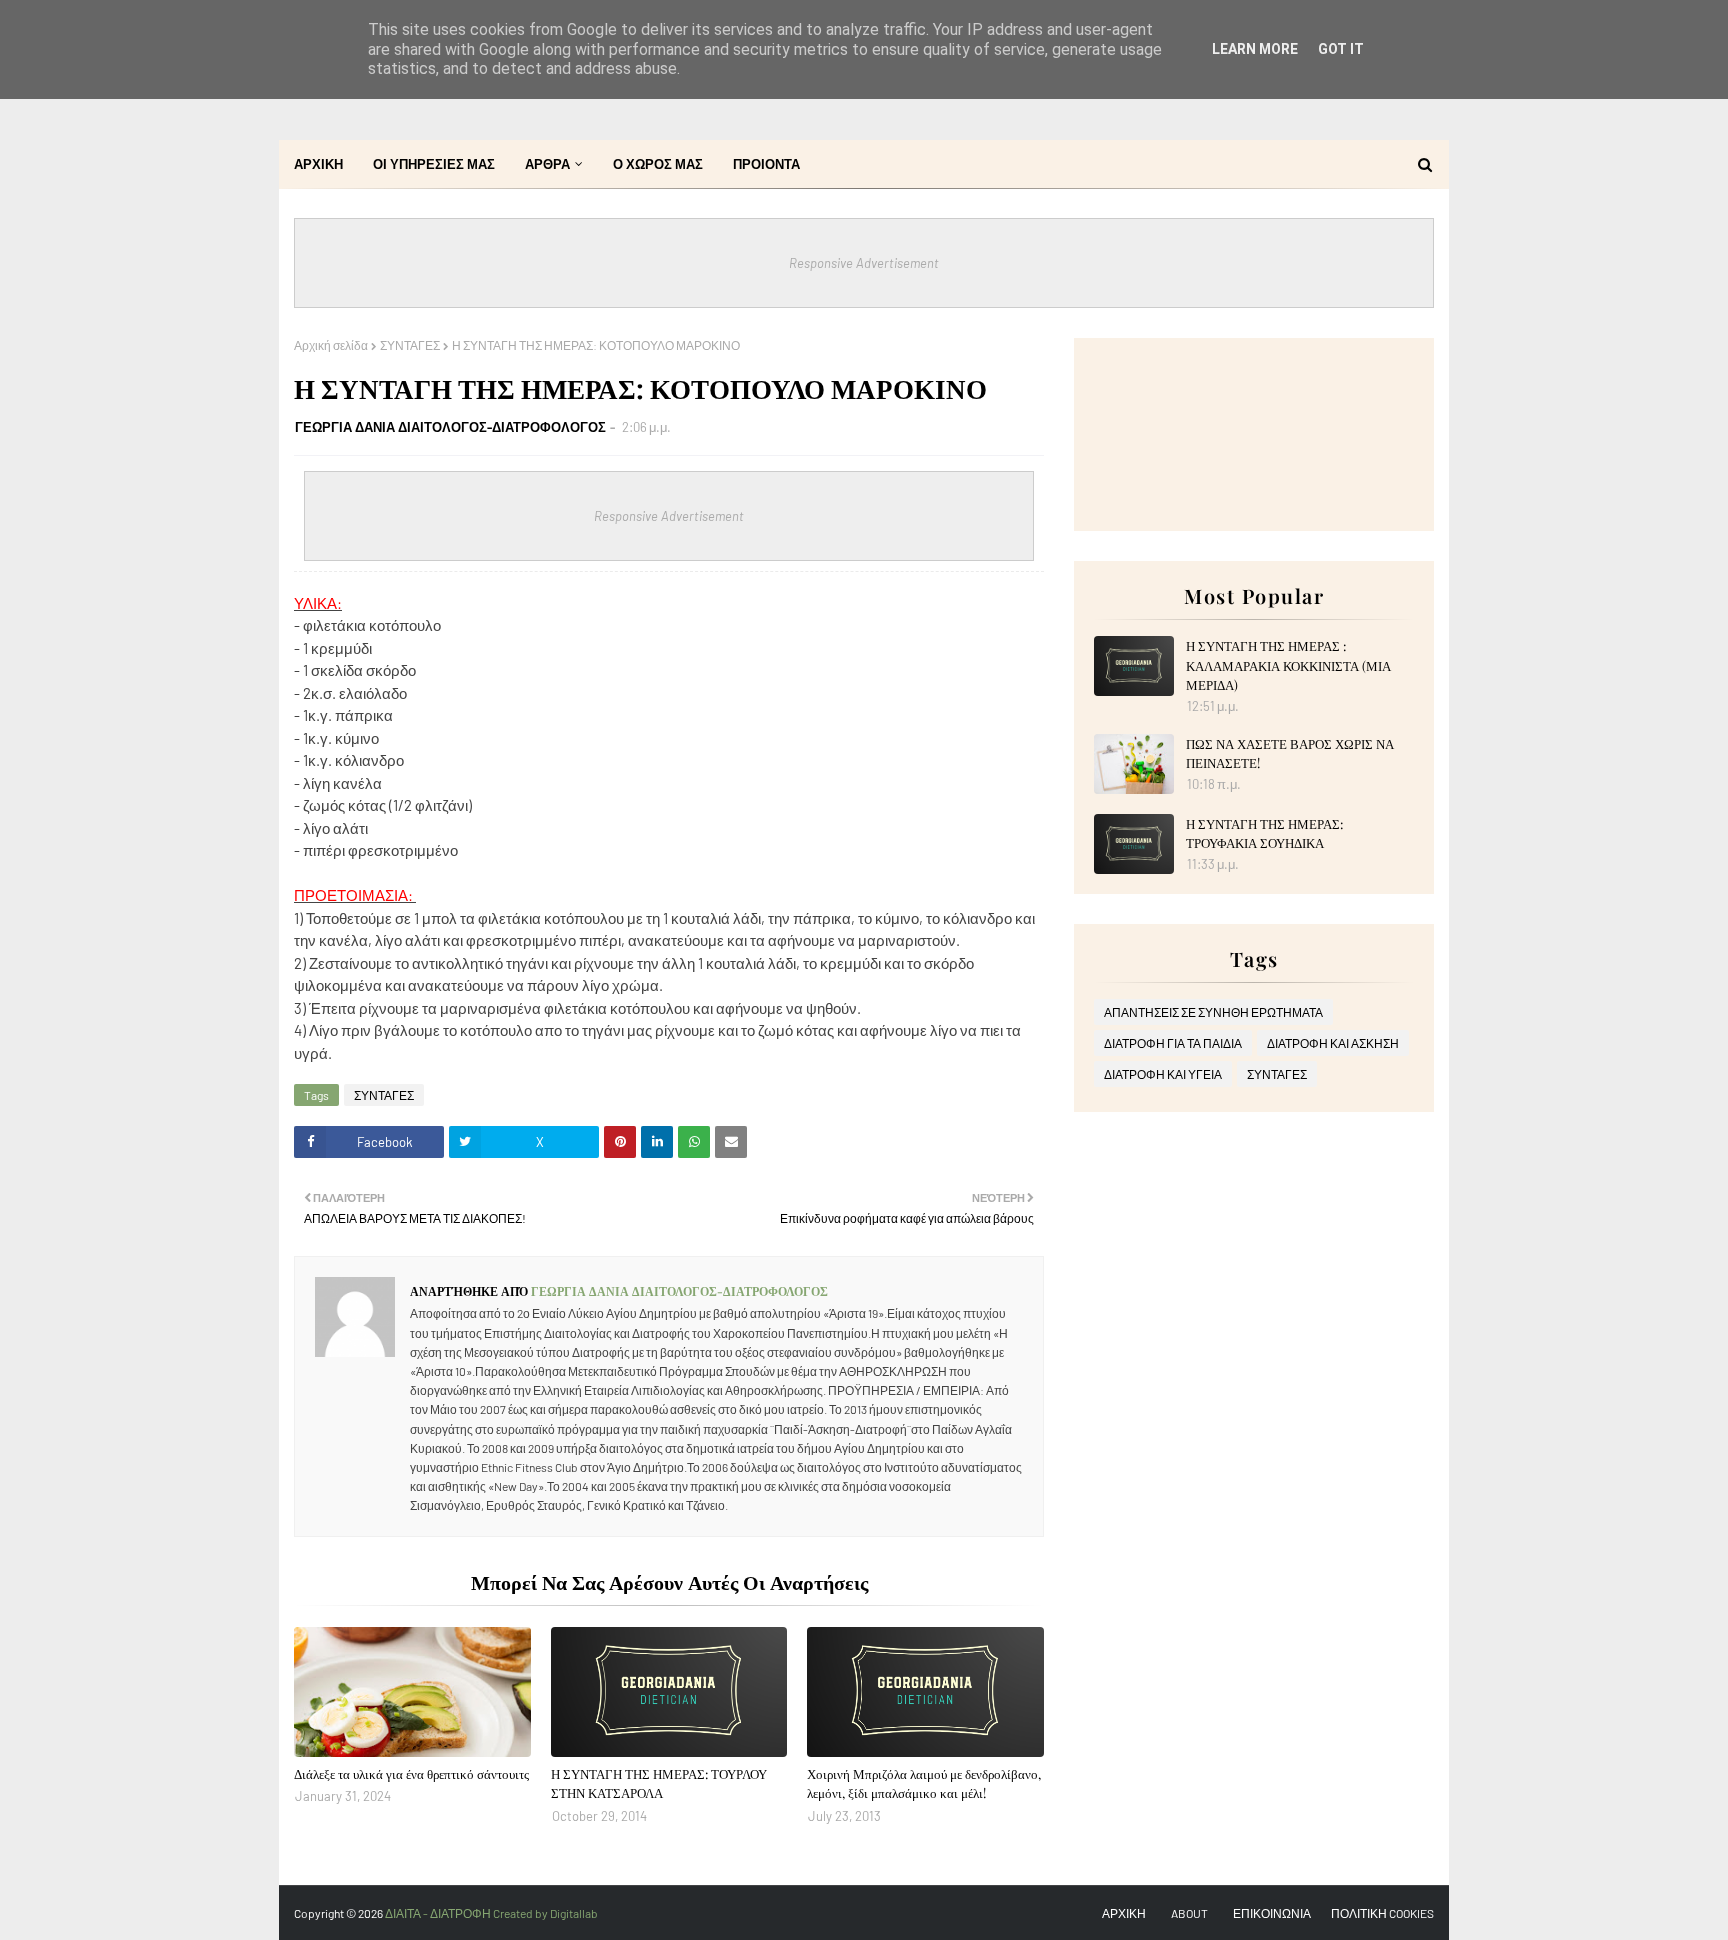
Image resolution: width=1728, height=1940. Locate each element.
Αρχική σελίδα (331, 345)
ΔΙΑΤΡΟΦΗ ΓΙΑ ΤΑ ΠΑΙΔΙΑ (1173, 1043)
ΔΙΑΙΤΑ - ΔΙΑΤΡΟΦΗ (439, 1913)
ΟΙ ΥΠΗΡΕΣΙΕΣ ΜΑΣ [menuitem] (434, 164)
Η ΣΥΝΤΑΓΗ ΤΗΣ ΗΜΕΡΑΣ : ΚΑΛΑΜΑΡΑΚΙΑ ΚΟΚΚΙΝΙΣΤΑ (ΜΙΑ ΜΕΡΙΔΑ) (1288, 665)
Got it (1341, 49)
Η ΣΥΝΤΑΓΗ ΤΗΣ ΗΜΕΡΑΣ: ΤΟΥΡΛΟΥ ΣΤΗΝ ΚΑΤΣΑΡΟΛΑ (659, 1783)
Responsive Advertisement (864, 263)
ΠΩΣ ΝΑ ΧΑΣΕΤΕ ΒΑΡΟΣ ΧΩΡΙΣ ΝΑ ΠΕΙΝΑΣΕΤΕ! (1290, 753)
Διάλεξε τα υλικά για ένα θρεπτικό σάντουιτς (411, 1773)
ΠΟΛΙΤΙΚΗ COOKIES (1382, 1913)
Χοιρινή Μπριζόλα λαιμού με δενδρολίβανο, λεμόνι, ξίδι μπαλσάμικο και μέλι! (924, 1783)
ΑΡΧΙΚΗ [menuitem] (318, 164)
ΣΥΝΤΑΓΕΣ (410, 345)
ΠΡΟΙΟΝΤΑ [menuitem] (766, 164)
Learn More (1255, 49)
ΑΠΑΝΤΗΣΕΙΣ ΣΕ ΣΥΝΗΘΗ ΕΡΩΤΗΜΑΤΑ (1213, 1012)
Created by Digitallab (545, 1913)
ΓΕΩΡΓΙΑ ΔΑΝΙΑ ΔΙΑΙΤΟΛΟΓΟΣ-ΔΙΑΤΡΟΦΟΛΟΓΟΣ (450, 427)
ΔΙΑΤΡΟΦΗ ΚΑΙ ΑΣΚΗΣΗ (1333, 1043)
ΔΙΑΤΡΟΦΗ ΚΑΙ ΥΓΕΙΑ (1163, 1074)
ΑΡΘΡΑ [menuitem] (547, 164)
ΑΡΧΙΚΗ (1124, 1913)
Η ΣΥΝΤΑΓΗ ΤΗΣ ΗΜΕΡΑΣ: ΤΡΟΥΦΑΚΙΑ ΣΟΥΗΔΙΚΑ (1264, 833)
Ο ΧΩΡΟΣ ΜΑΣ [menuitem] (658, 164)
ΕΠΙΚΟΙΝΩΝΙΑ (1272, 1913)
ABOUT (1189, 1913)
